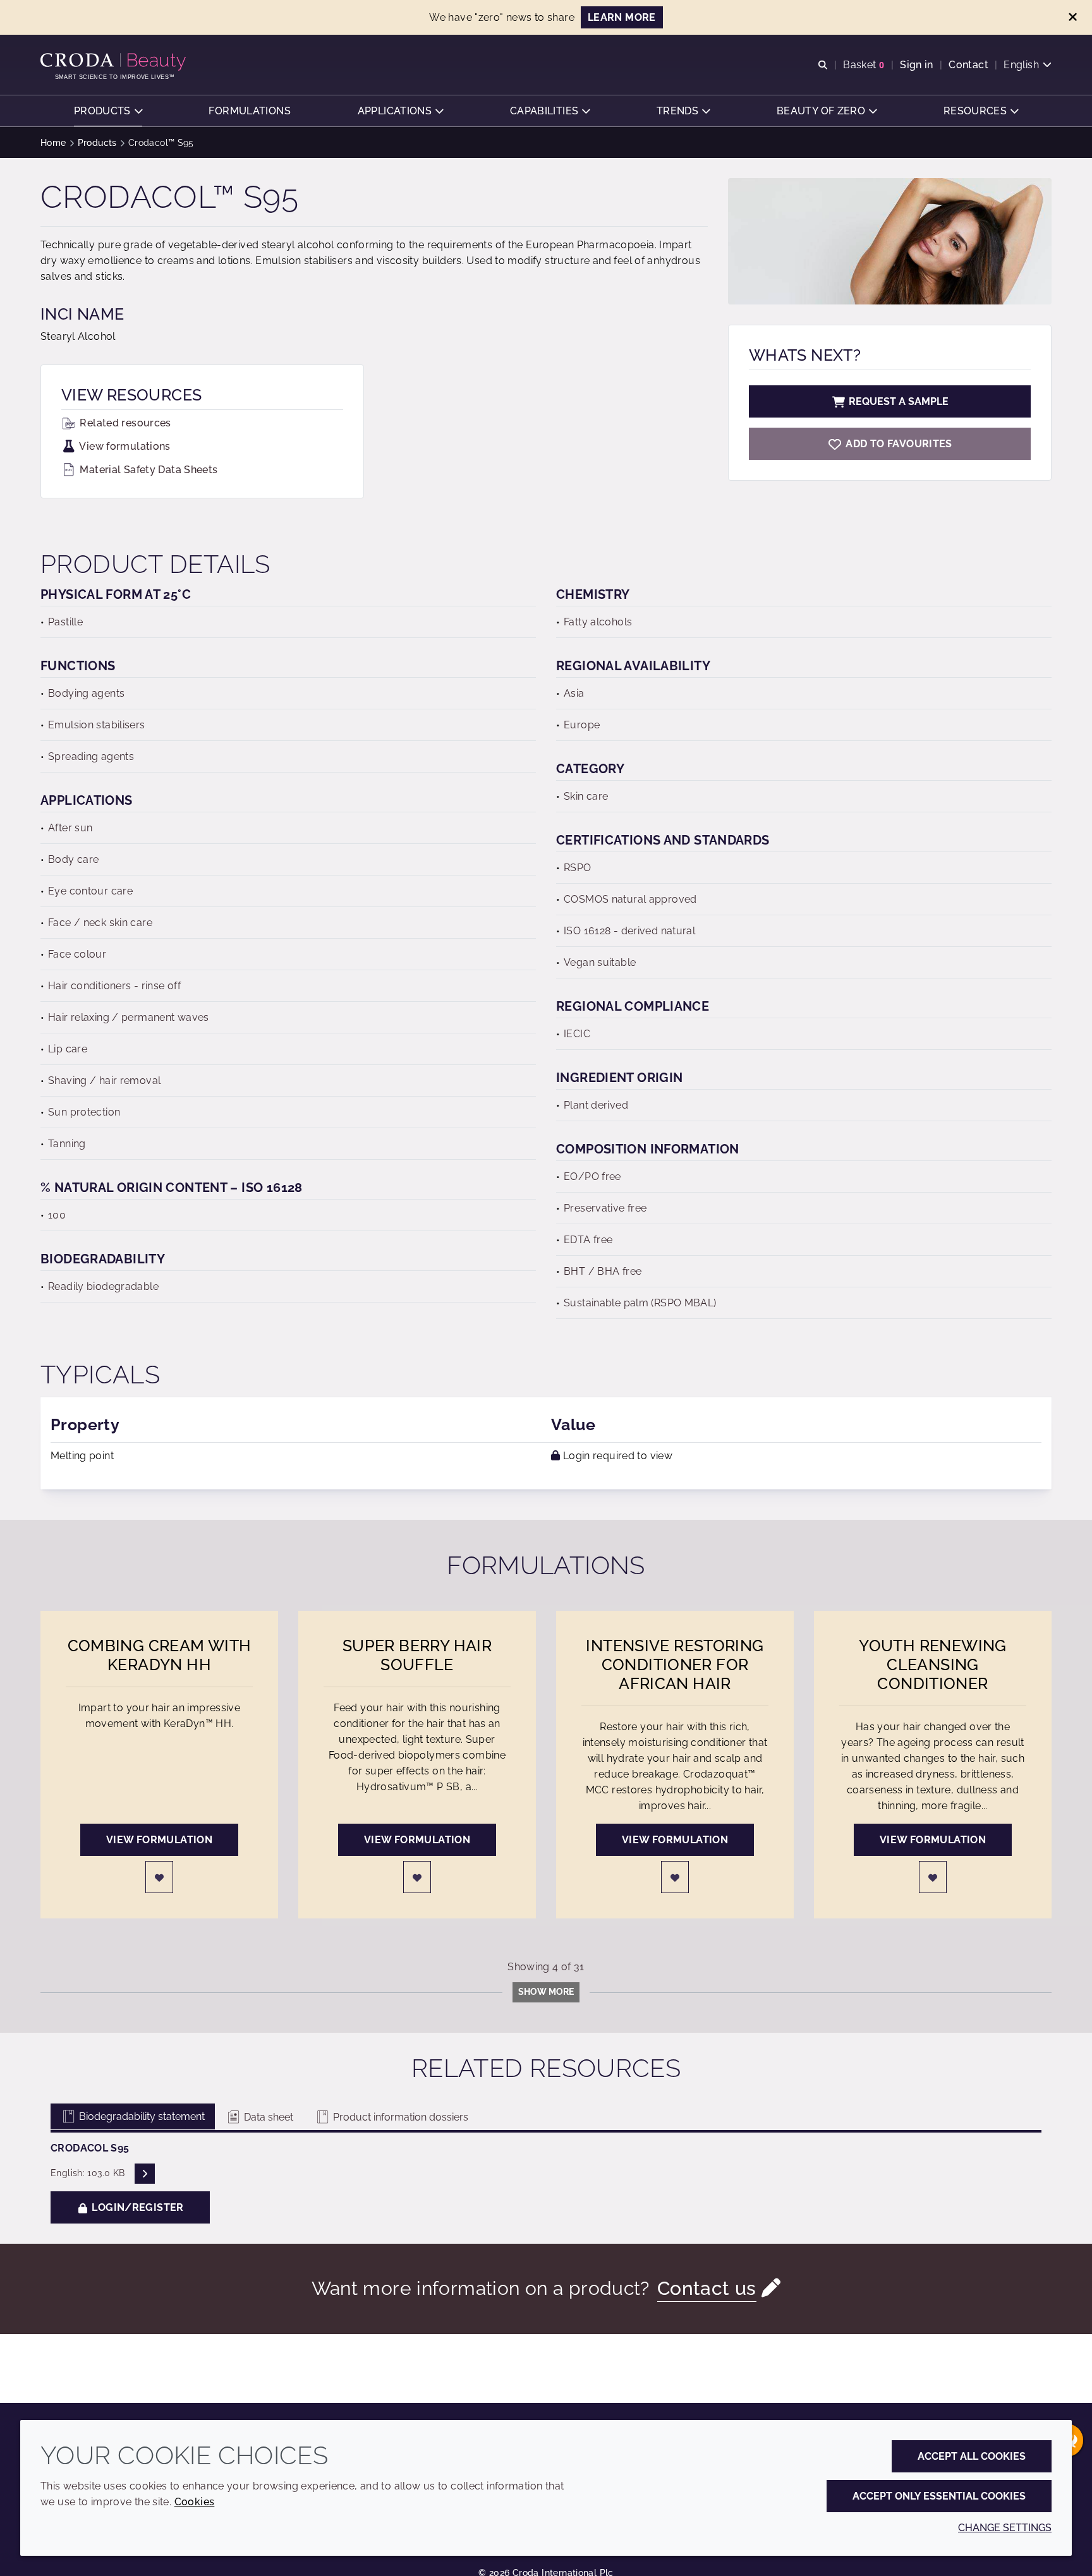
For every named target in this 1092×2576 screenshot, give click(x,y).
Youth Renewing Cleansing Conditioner (932, 1664)
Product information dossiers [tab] (399, 2117)
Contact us (707, 2288)
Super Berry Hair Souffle (417, 1655)
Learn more (622, 17)
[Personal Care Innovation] (115, 62)
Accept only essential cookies (939, 2496)
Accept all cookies (972, 2456)
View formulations (124, 446)
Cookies (195, 2502)
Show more (546, 1992)
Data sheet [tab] (267, 2117)
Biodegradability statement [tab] (141, 2116)
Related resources (124, 423)
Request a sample (899, 401)
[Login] (159, 1877)
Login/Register (136, 2207)
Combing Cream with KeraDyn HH (160, 1655)
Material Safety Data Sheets (148, 470)
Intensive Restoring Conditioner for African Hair (675, 1664)
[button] (108, 111)
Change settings (1005, 2528)
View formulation (159, 1840)
